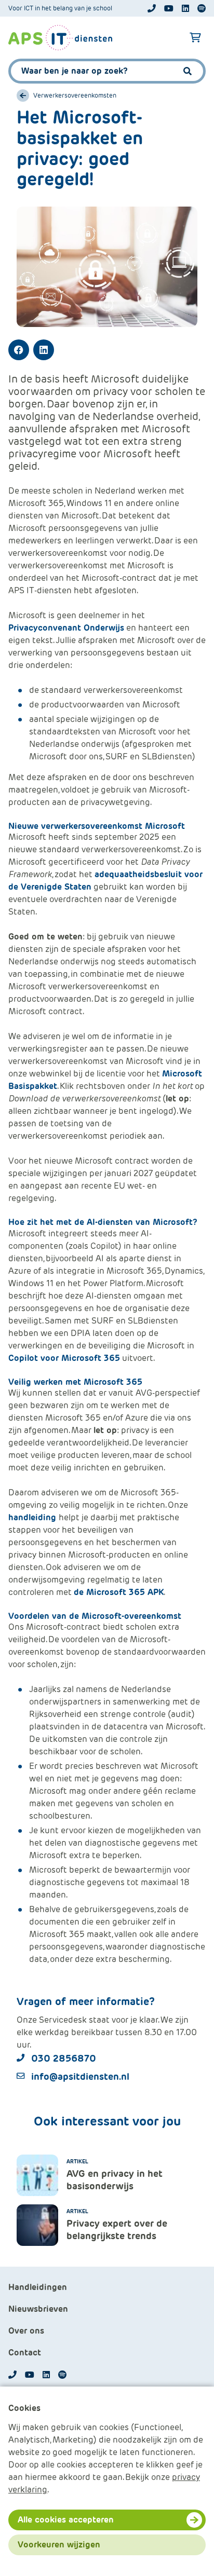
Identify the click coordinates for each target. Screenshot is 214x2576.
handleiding (34, 1517)
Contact (25, 2353)
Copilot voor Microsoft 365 (64, 1358)
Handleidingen (38, 2287)
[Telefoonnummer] (152, 8)
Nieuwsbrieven (38, 2309)
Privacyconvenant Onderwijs (66, 628)
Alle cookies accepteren (66, 2520)
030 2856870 (64, 2058)
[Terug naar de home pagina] (60, 38)
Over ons (26, 2331)
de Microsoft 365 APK (119, 1592)
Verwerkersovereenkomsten (75, 96)
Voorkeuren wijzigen (59, 2545)
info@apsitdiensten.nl (80, 2076)
